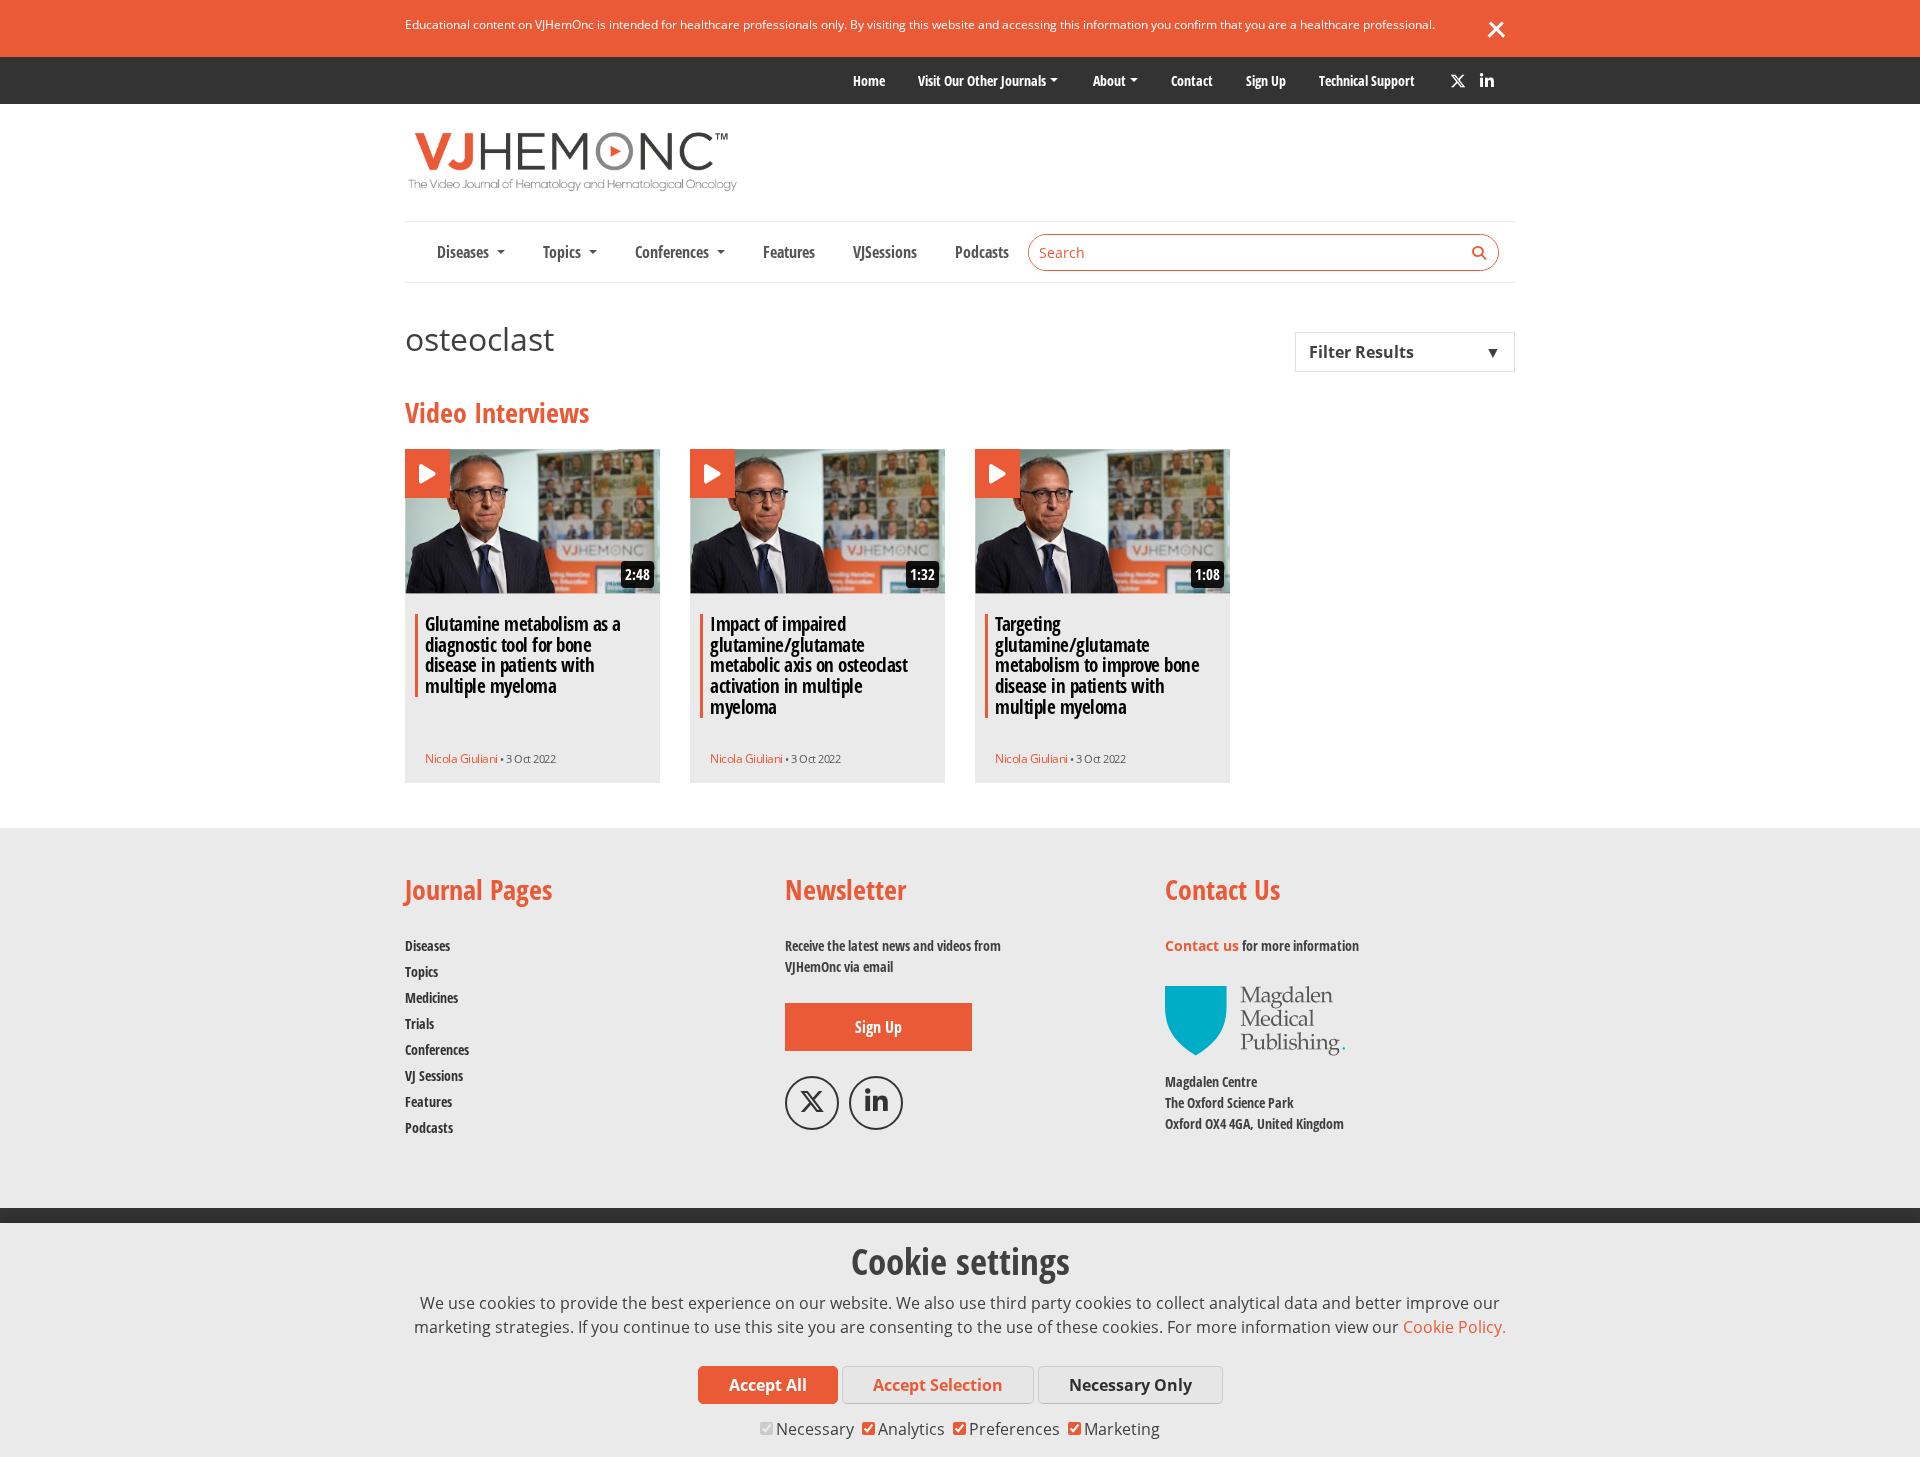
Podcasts (982, 252)
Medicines (431, 997)
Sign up (1266, 80)
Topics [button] (564, 252)
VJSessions (885, 252)
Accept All (768, 1385)
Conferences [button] (674, 252)
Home (869, 80)
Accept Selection (938, 1385)
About (1109, 80)
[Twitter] (1458, 81)
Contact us (1202, 945)
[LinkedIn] (1487, 81)
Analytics (911, 1429)
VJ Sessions (434, 1075)
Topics (421, 971)
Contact (1192, 80)
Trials (419, 1023)
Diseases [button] (465, 252)
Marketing (1122, 1429)
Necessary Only (1130, 1385)
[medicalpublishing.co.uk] (1255, 1019)
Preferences (1014, 1429)
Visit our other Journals (982, 80)
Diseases (427, 945)
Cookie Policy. (1454, 1327)
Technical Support (1367, 80)
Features (789, 252)
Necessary (815, 1429)
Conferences (437, 1049)
